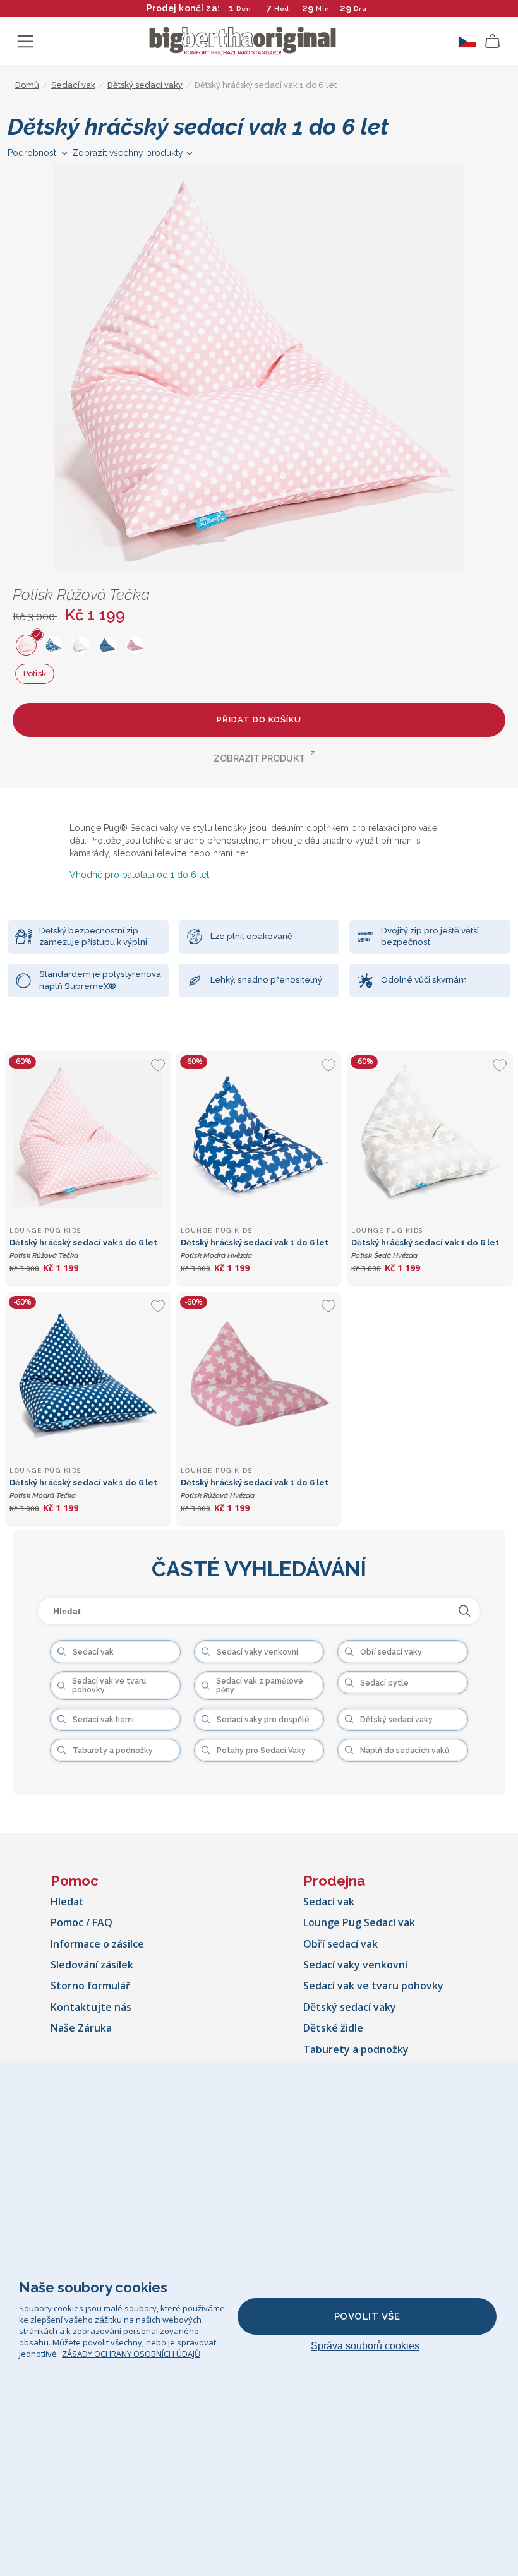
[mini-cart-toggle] (493, 42)
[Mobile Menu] (25, 42)
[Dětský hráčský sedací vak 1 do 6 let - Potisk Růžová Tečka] (88, 1135)
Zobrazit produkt (259, 758)
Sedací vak (329, 1902)
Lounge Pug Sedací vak (359, 1922)
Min (323, 9)
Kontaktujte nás (91, 2007)
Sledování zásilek (92, 1965)
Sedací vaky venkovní (355, 1965)
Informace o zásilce (97, 1944)
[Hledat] (465, 1611)
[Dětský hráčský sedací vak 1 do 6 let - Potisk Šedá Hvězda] (430, 1135)
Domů (27, 85)
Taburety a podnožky (356, 2049)
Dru (360, 9)
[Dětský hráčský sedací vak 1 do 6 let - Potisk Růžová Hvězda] (259, 1375)
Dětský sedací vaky (350, 2007)
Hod (282, 9)
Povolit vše (367, 2316)
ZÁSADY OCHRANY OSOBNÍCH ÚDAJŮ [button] (131, 2354)
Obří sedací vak (340, 1944)
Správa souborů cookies (365, 2346)
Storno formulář (90, 1986)
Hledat (67, 1902)
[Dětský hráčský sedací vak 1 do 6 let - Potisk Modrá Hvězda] (259, 1135)
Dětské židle (333, 2028)
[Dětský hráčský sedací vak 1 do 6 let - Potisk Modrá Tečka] (88, 1375)
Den (244, 9)
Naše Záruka (81, 2028)
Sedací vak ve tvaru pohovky (373, 1986)
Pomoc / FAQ (81, 1922)
